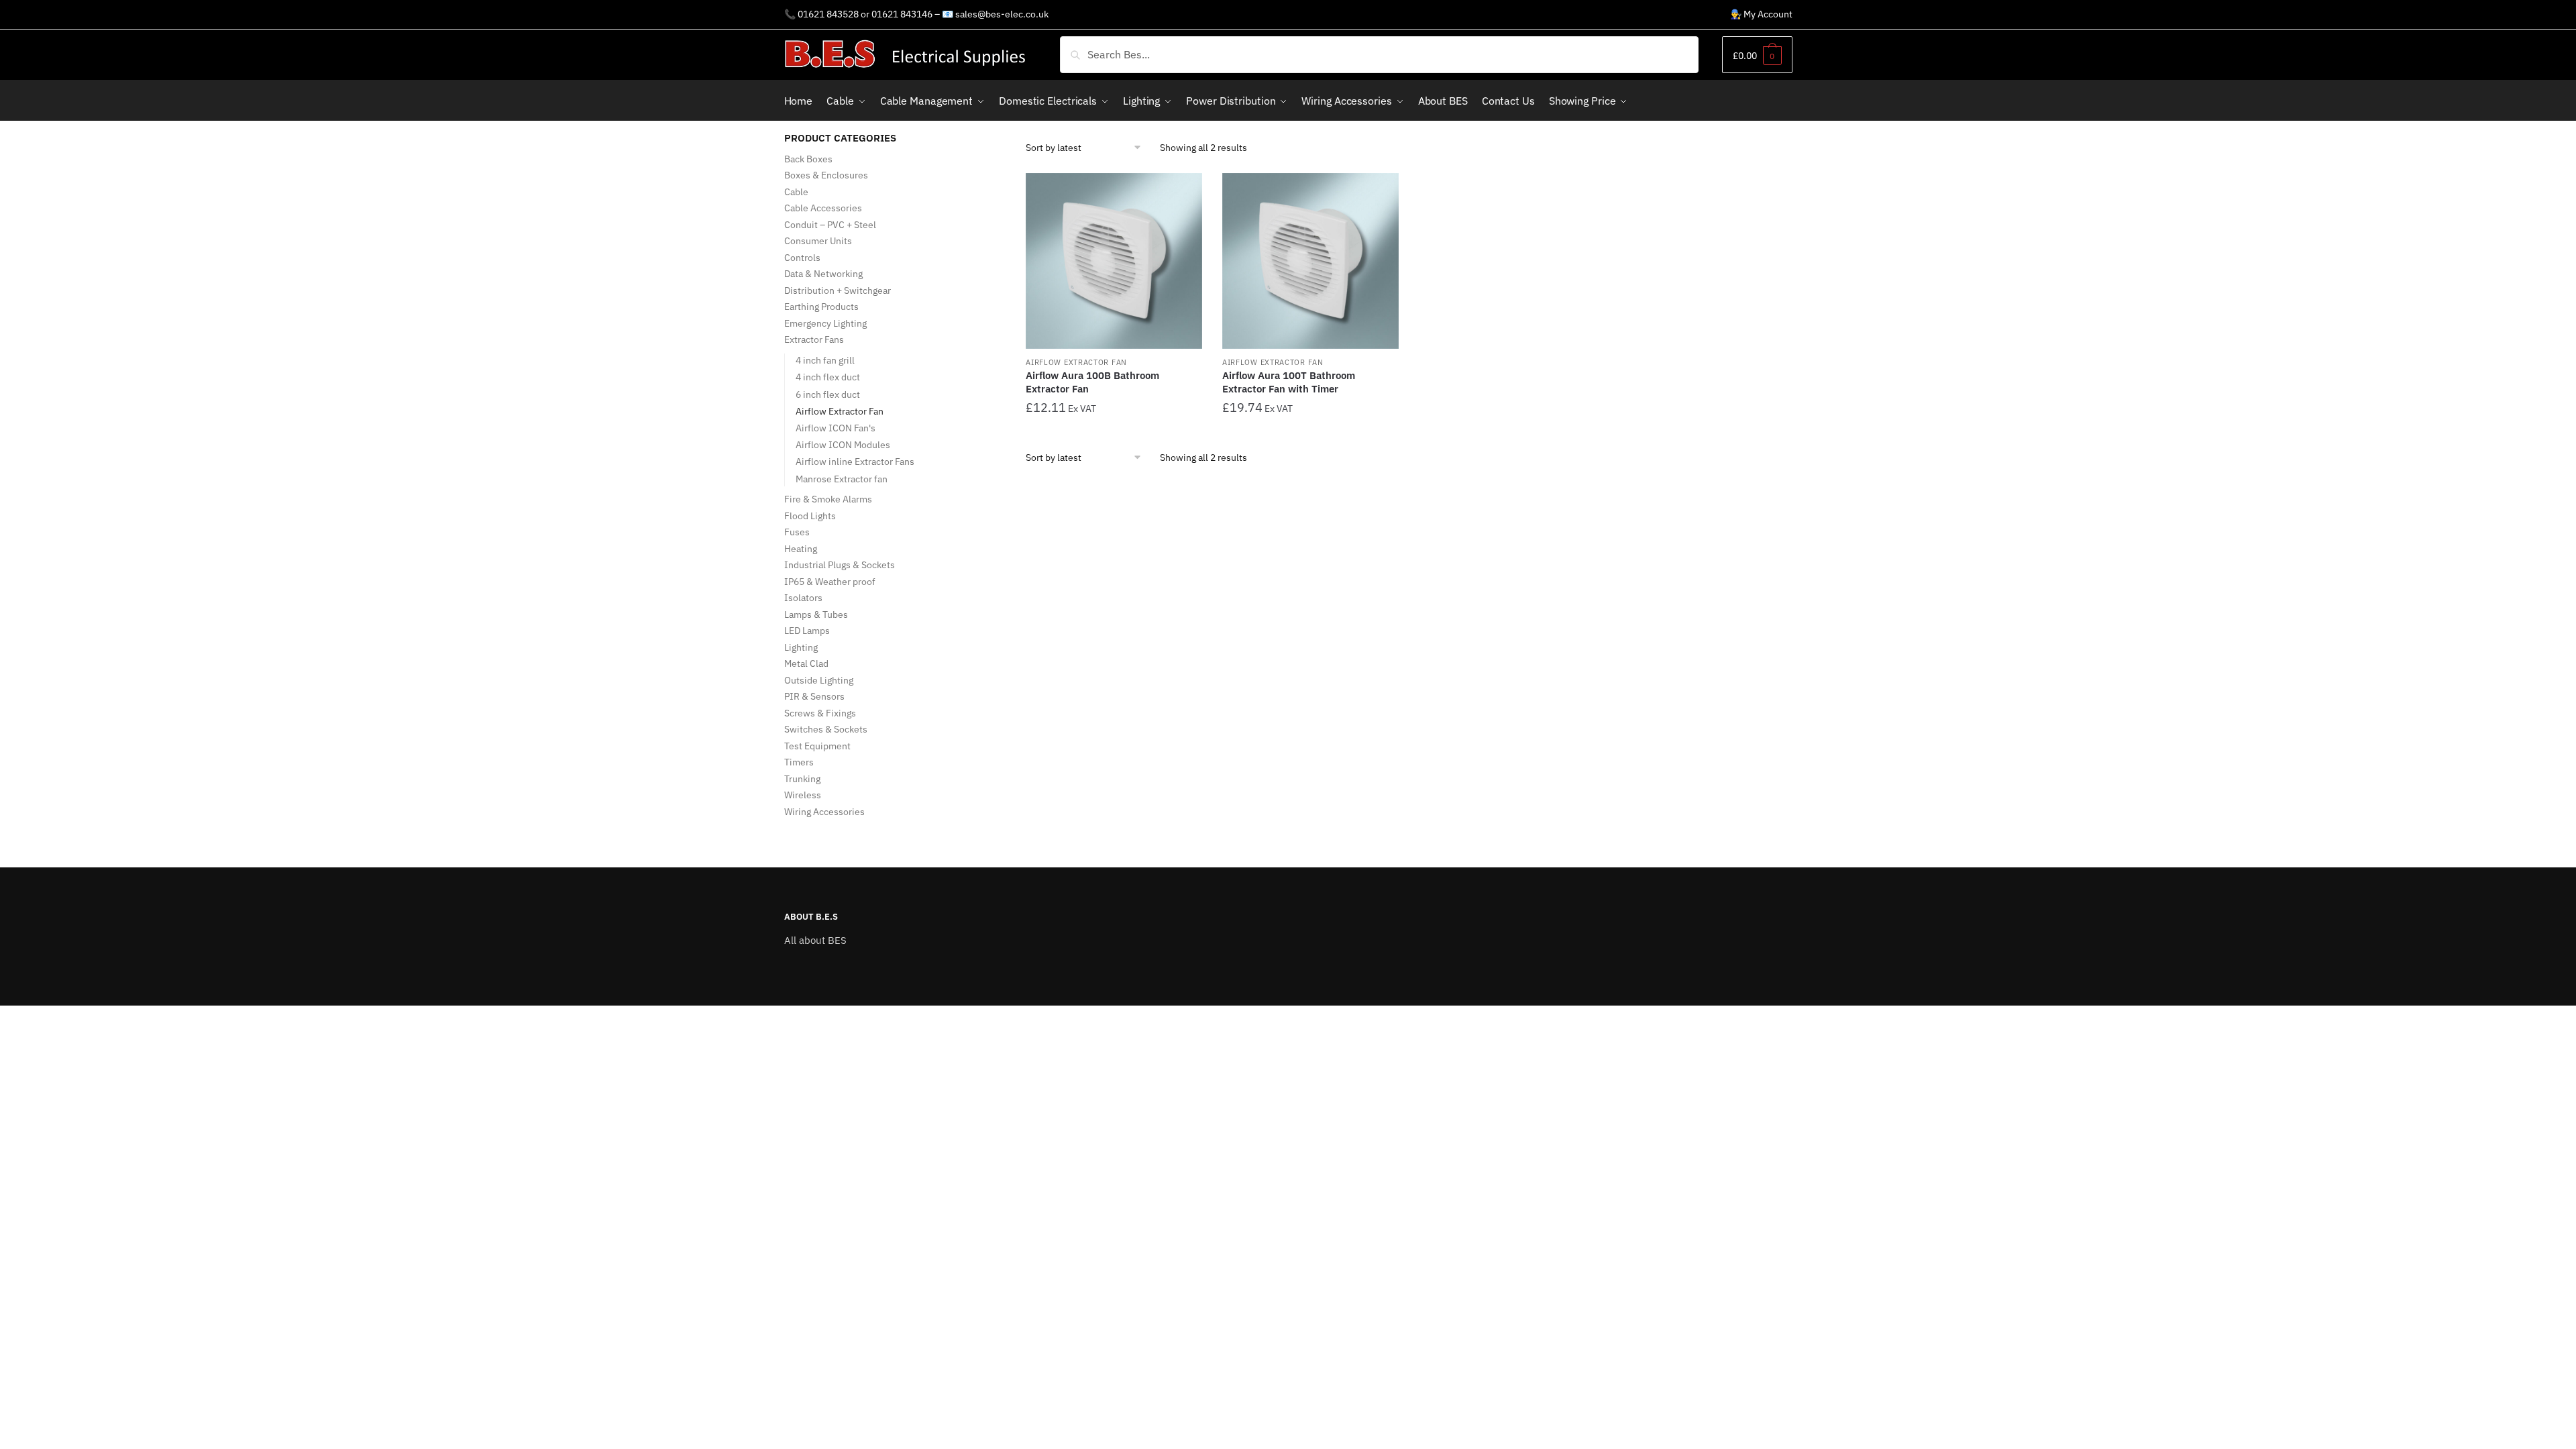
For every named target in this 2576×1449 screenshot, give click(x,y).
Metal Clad (806, 663)
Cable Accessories (823, 208)
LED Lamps (807, 631)
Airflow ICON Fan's (836, 428)
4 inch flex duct (828, 377)
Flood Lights (810, 516)
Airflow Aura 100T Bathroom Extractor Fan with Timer (1289, 382)
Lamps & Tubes (816, 614)
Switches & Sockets (826, 729)
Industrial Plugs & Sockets (840, 565)
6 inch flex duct (828, 394)
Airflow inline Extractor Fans (855, 462)
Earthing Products (821, 307)
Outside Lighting (819, 680)
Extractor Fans (814, 339)
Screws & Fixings (820, 713)
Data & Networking (823, 274)
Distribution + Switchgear (838, 290)
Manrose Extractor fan (842, 479)
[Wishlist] (1182, 193)
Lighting (801, 647)
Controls (802, 258)
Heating (801, 549)
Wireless (803, 795)
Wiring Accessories (824, 812)
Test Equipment (817, 746)
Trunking (802, 779)
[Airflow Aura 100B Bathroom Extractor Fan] (1114, 261)
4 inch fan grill (825, 360)
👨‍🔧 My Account (1761, 14)
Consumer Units (818, 241)
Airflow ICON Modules (843, 445)
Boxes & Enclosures (826, 175)
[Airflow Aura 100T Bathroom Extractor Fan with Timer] (1310, 261)
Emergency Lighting (825, 323)
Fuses (797, 532)
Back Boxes (808, 159)
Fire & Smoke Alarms (828, 499)
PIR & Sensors (814, 696)
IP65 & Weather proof (830, 582)
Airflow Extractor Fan (1076, 362)
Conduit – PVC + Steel (830, 225)
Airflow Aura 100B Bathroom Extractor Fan (1092, 382)
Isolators (803, 598)
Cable (796, 192)
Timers (799, 762)
